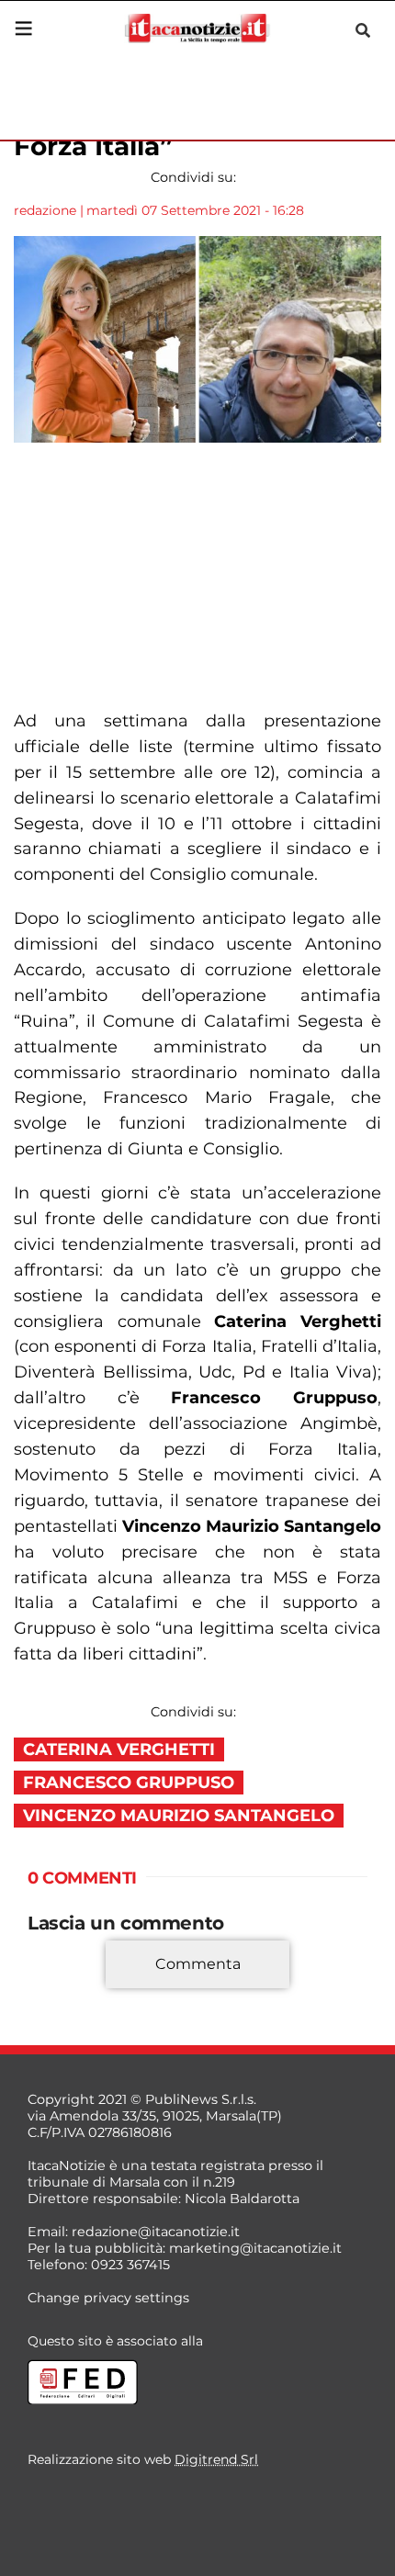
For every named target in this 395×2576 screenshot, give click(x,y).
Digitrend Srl (216, 2459)
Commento (66, 1991)
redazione (45, 210)
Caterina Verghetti (119, 1749)
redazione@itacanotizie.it (156, 2232)
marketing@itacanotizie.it (255, 2248)
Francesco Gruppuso (129, 1783)
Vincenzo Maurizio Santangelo (179, 1816)
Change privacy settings (108, 2298)
